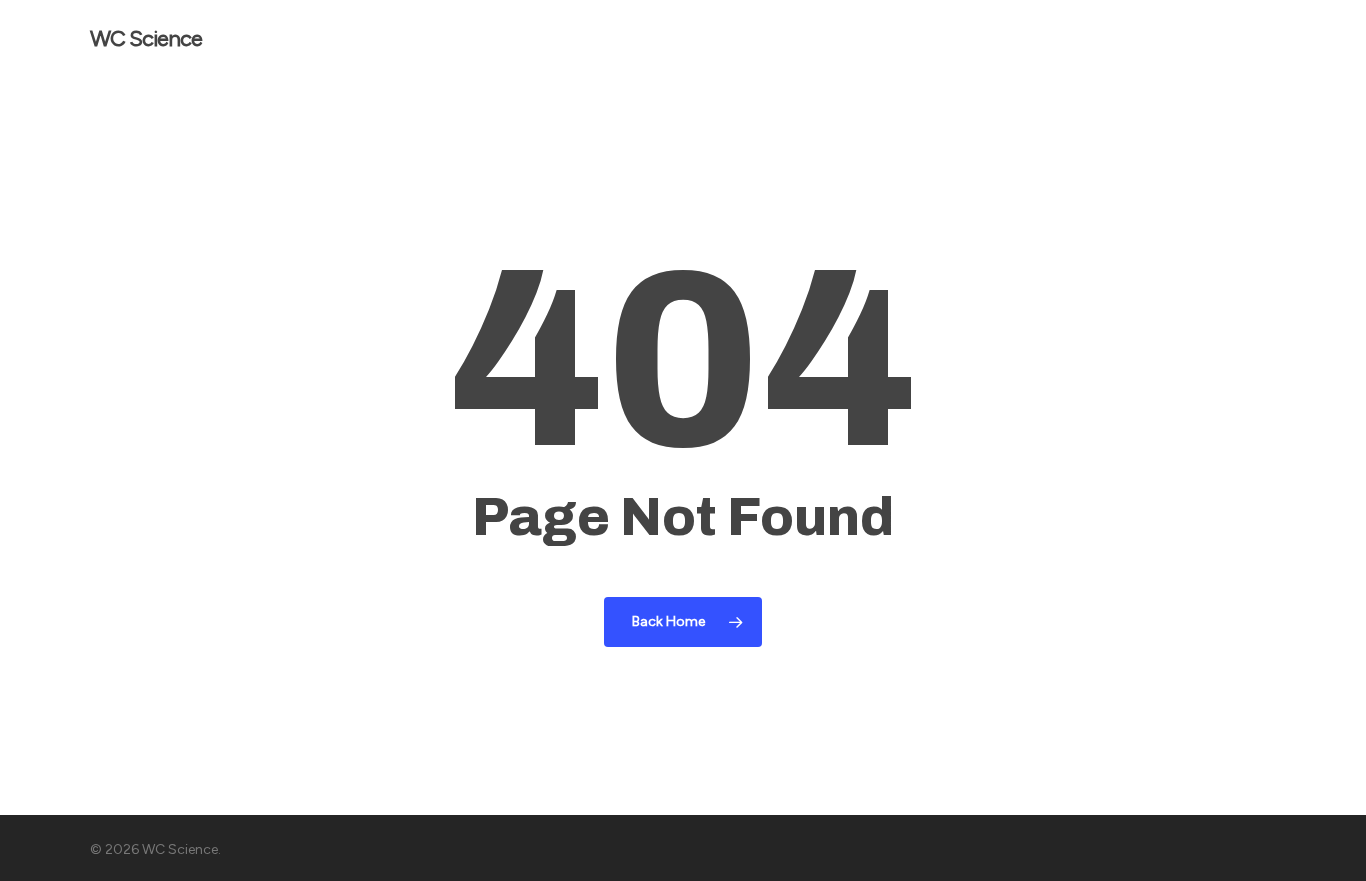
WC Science (146, 39)
